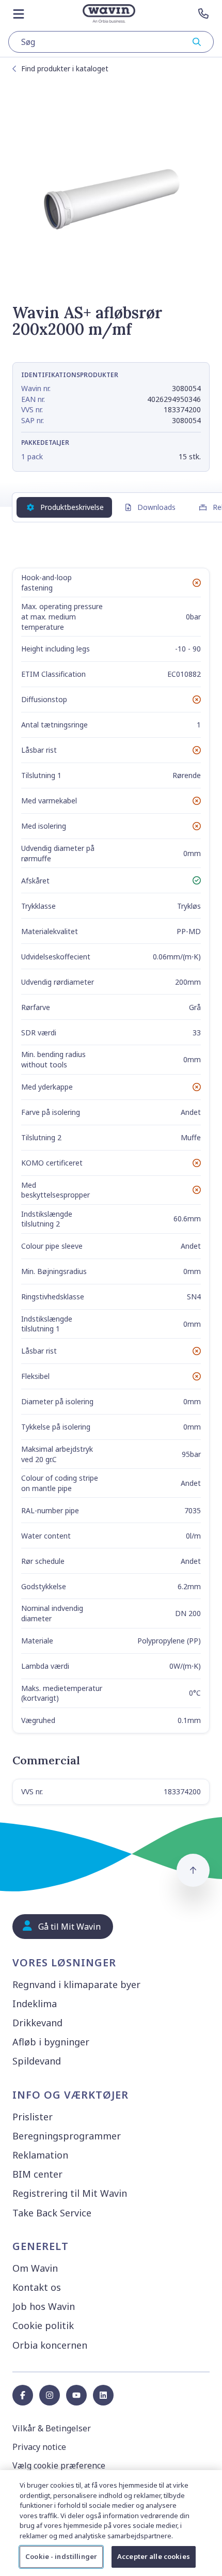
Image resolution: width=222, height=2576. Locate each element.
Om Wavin (35, 2268)
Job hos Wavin (44, 2306)
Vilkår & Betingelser (52, 2428)
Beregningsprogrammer (67, 2136)
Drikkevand (37, 2023)
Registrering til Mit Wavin (70, 2193)
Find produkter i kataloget (65, 68)
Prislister (33, 2117)
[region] (111, 2523)
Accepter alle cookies (154, 2556)
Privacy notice (39, 2447)
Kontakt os (37, 2287)
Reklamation (40, 2155)
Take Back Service (52, 2213)
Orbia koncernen (50, 2345)
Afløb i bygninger (51, 2042)
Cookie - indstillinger (61, 2556)
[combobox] (111, 42)
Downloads (156, 507)
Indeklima (35, 2004)
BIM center (37, 2174)
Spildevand (37, 2061)
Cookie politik (43, 2325)
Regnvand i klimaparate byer (76, 1984)
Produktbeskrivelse (72, 507)
